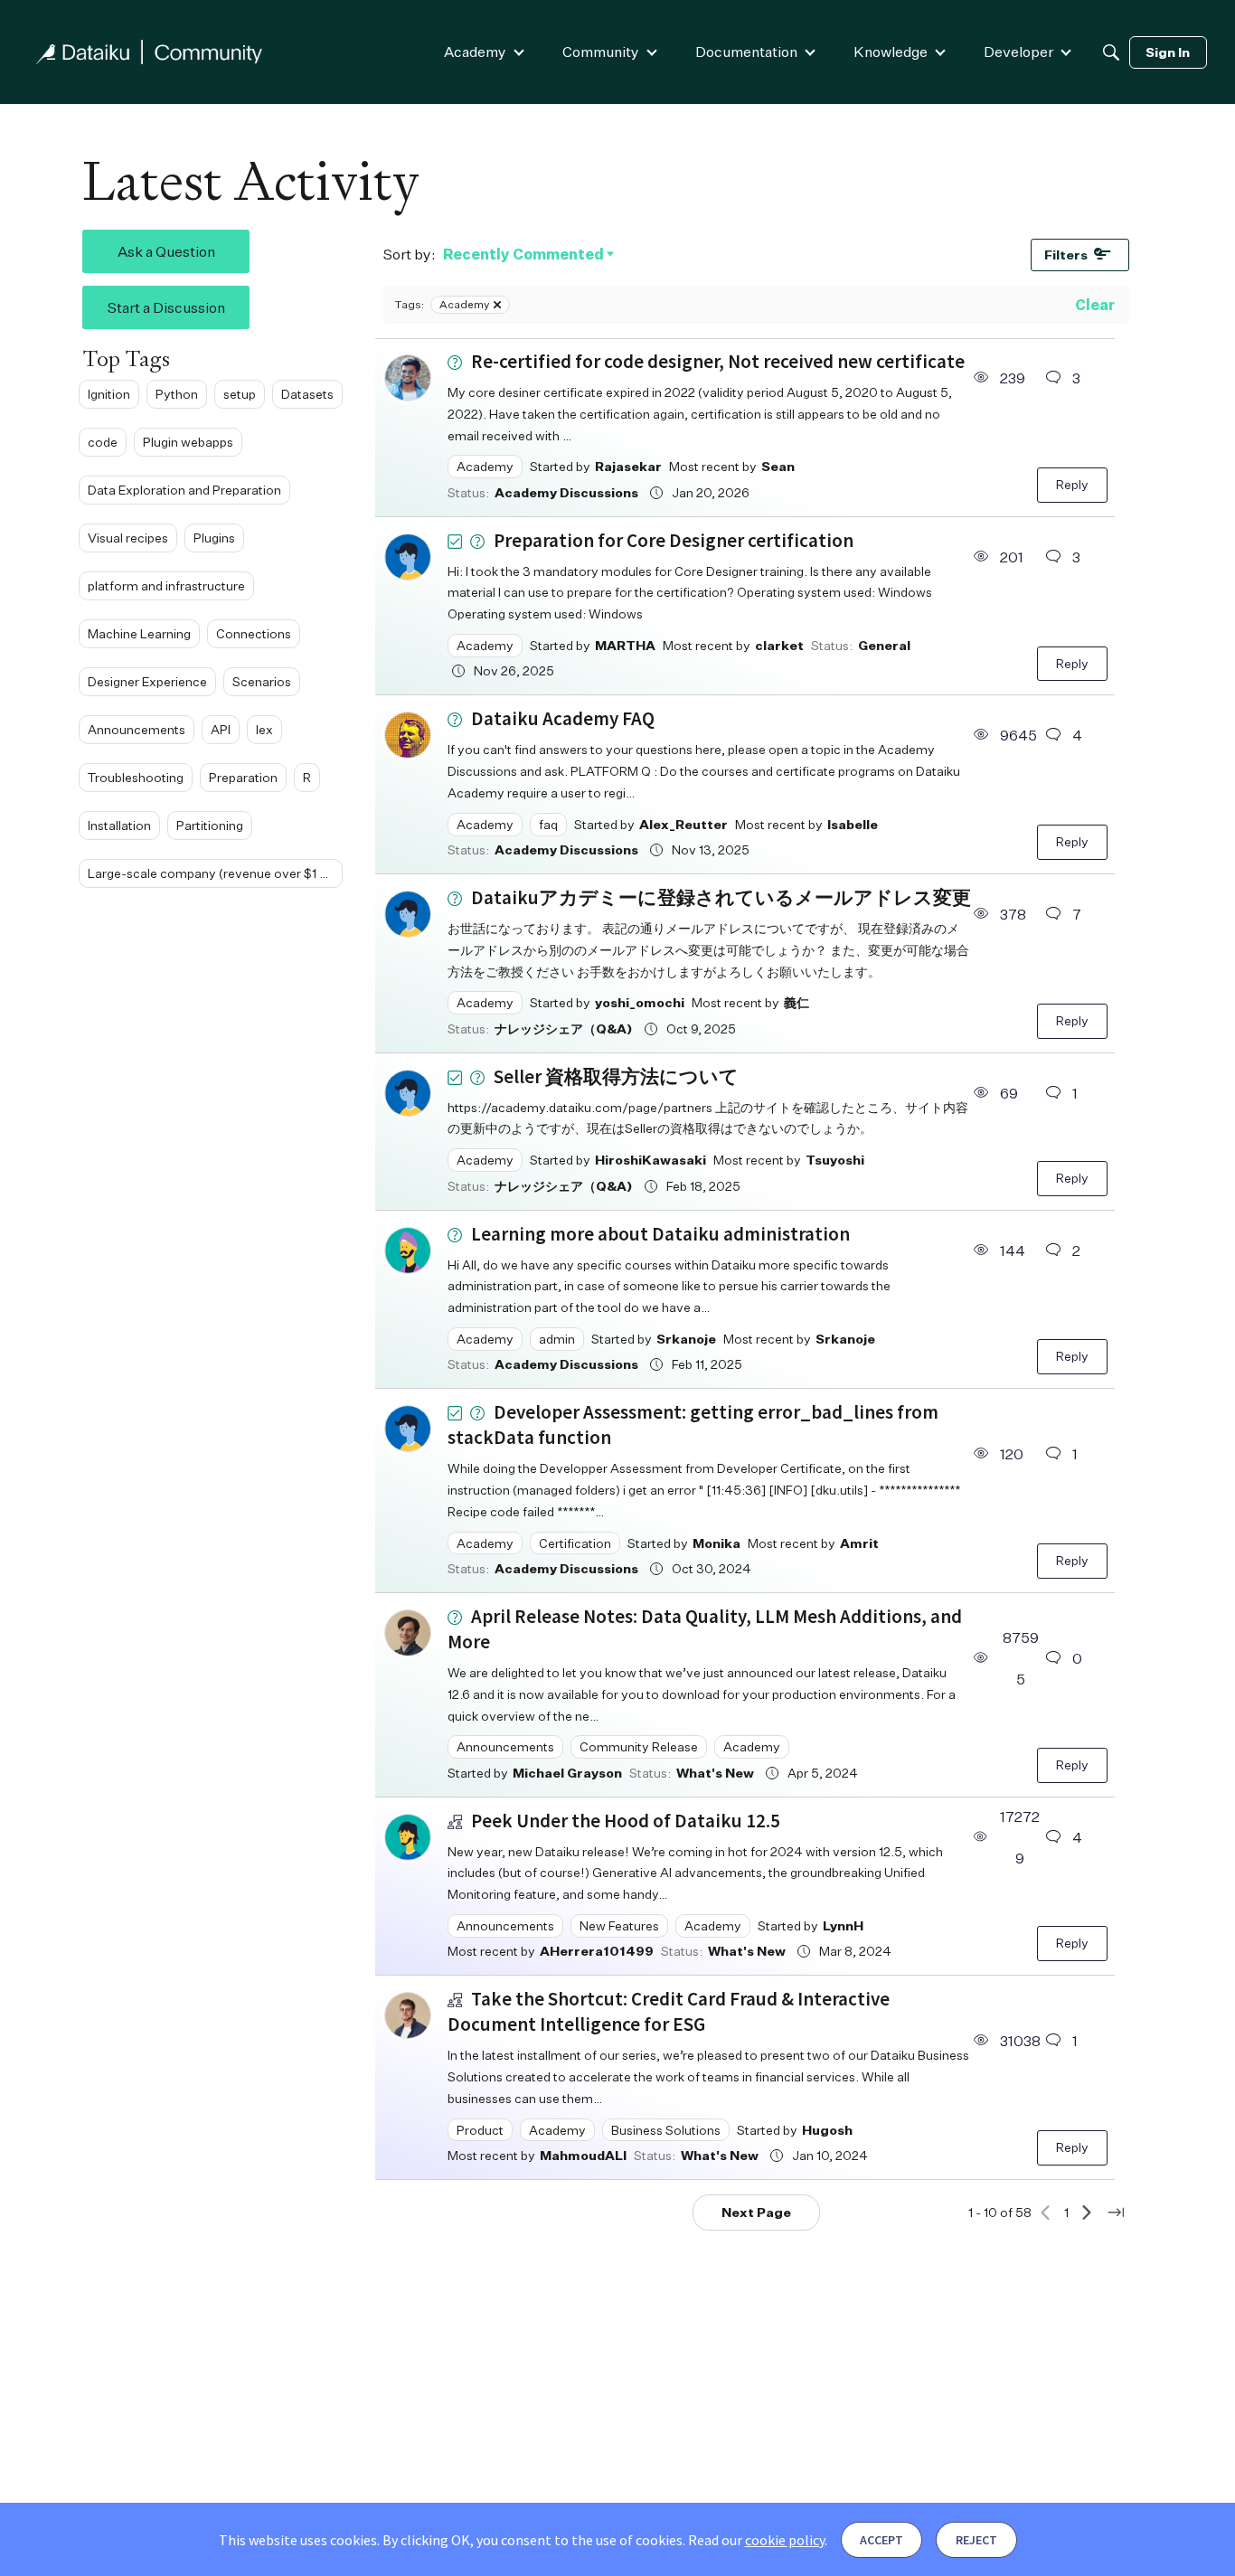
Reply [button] (1072, 484)
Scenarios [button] (262, 681)
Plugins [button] (214, 538)
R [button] (307, 777)
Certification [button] (575, 1543)
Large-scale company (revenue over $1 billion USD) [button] (215, 873)
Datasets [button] (307, 394)
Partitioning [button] (210, 825)
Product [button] (480, 2130)
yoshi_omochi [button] (640, 1002)
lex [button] (264, 729)
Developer (1018, 52)
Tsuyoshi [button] (835, 1160)
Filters (1066, 255)
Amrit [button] (859, 1543)
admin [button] (557, 1339)
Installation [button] (119, 825)
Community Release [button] (639, 1746)
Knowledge (891, 52)
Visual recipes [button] (128, 538)
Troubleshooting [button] (136, 777)
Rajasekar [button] (628, 466)
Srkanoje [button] (686, 1339)
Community (601, 52)
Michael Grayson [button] (567, 1773)
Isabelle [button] (853, 824)
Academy (475, 52)
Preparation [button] (243, 777)
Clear (1095, 305)
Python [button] (177, 394)
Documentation (746, 52)
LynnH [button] (843, 1925)
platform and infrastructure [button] (166, 585)
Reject (976, 2540)
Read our (756, 2540)
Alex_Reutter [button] (683, 824)
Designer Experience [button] (147, 681)
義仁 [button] (797, 1002)
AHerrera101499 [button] (597, 1951)
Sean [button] (778, 466)
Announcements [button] (137, 729)
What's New (715, 1773)
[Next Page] (1087, 2213)
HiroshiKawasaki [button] (650, 1160)
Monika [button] (716, 1543)
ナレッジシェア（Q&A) (564, 1029)
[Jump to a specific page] (1116, 2213)
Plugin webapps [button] (188, 442)
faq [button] (548, 824)
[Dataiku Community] (149, 52)
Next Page (756, 2212)
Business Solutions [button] (666, 2130)
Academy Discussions (566, 492)
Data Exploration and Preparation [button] (184, 490)
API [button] (221, 729)
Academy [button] (485, 466)
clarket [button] (779, 645)
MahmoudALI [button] (583, 2155)
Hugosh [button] (827, 2130)
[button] (408, 378)
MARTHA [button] (625, 645)
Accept (881, 2540)
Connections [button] (254, 633)
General (884, 645)
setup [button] (240, 394)
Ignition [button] (109, 394)
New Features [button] (619, 1925)
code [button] (103, 442)
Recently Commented (523, 255)
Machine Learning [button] (139, 633)
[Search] (1111, 52)
